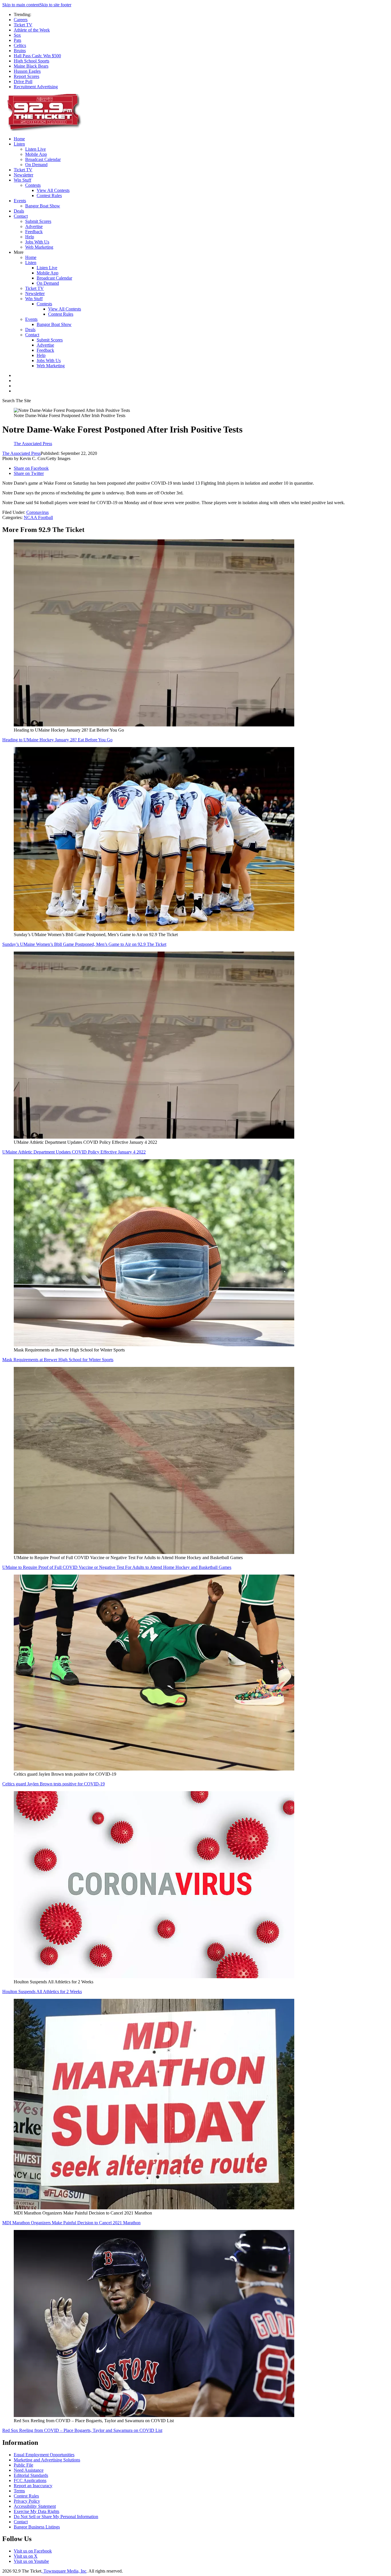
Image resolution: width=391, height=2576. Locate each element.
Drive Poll (23, 81)
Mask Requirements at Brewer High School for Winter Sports (58, 1360)
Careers (21, 20)
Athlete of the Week (32, 30)
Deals (19, 211)
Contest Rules (49, 195)
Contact (21, 216)
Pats (17, 40)
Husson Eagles (27, 71)
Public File (23, 2465)
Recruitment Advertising (36, 87)
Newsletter (23, 175)
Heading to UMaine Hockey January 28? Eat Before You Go (57, 740)
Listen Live (35, 149)
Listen (19, 144)
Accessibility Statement (35, 2506)
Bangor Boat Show (43, 206)
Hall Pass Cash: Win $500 (37, 56)
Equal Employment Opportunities (44, 2455)
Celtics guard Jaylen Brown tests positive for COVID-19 (54, 1784)
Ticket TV (23, 25)
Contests (33, 185)
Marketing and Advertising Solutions (47, 2460)
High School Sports (31, 61)
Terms (19, 2491)
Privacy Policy (27, 2501)
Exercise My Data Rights (36, 2511)
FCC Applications (30, 2480)
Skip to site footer (55, 5)
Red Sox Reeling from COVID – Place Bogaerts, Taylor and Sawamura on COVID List (82, 2430)
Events (20, 201)
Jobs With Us (37, 242)
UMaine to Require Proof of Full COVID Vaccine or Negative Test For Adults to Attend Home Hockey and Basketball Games (117, 1567)
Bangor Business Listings (37, 2527)
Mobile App (36, 154)
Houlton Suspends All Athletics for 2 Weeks (42, 1992)
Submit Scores (38, 221)
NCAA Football (38, 517)
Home (19, 139)
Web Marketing (39, 247)
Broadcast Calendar (43, 159)
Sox (17, 35)
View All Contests (53, 190)
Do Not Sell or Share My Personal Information (56, 2517)
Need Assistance (29, 2470)
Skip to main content (21, 5)
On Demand (36, 165)
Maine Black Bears (31, 66)
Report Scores (26, 76)
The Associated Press (21, 453)
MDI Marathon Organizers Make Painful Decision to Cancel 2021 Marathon (71, 2223)
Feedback (34, 232)
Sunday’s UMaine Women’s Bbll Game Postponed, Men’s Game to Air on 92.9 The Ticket (84, 944)
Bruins (20, 51)
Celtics (20, 45)
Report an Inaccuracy (33, 2486)
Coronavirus (37, 512)
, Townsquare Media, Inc (64, 2571)
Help (30, 237)
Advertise (34, 226)
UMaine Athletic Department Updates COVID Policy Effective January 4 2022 (74, 1152)
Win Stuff (22, 180)
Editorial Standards (31, 2475)
